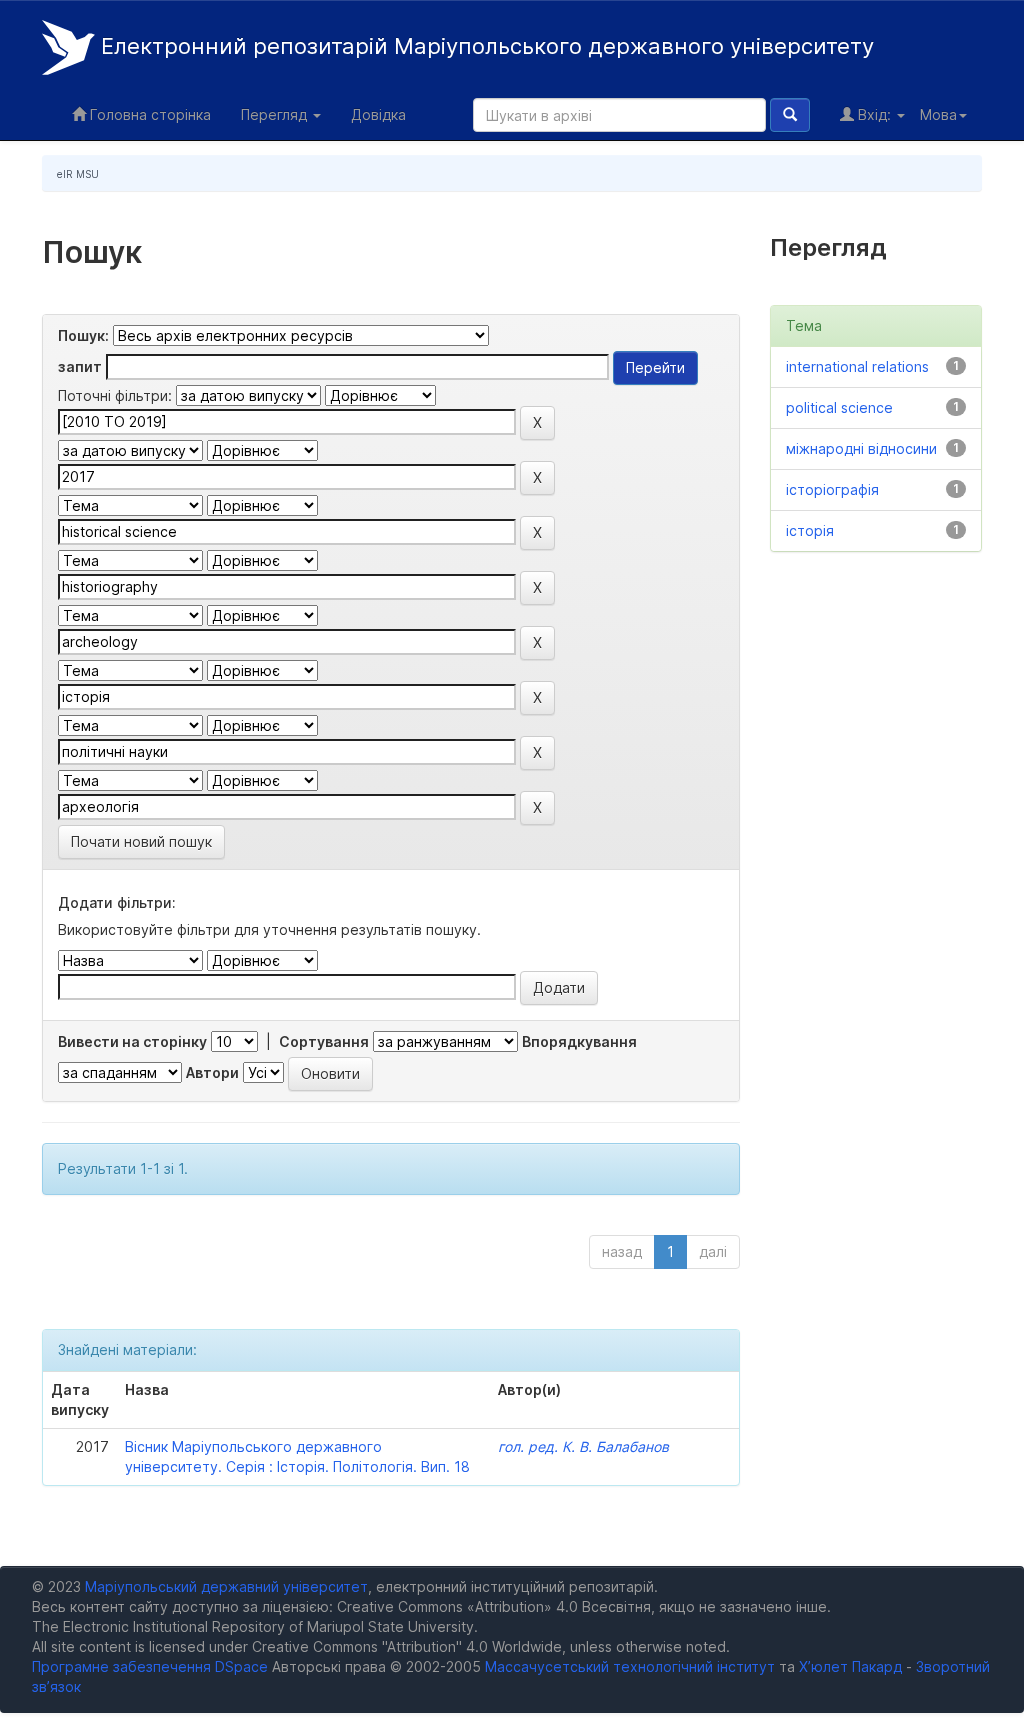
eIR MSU (78, 174)
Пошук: (83, 335)
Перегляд (276, 114)
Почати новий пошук (141, 841)
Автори (212, 1072)
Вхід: (874, 114)
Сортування (324, 1041)
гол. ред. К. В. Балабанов (583, 1446)
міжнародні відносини (861, 448)
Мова (938, 114)
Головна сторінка (148, 114)
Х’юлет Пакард (850, 1666)
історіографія (832, 489)
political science (839, 407)
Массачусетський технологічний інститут (630, 1666)
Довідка (378, 114)
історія (810, 530)
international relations (857, 366)
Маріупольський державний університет (226, 1586)
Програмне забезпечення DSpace (150, 1666)
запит (80, 366)
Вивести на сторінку (132, 1041)
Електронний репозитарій (484, 46)
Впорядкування (579, 1041)
